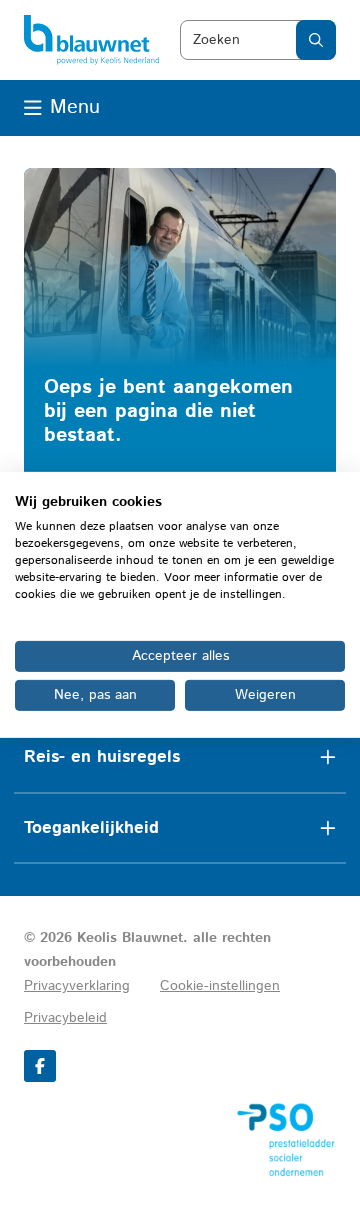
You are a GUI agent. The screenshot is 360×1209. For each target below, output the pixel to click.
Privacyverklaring (77, 986)
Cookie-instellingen (220, 986)
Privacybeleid (65, 1018)
